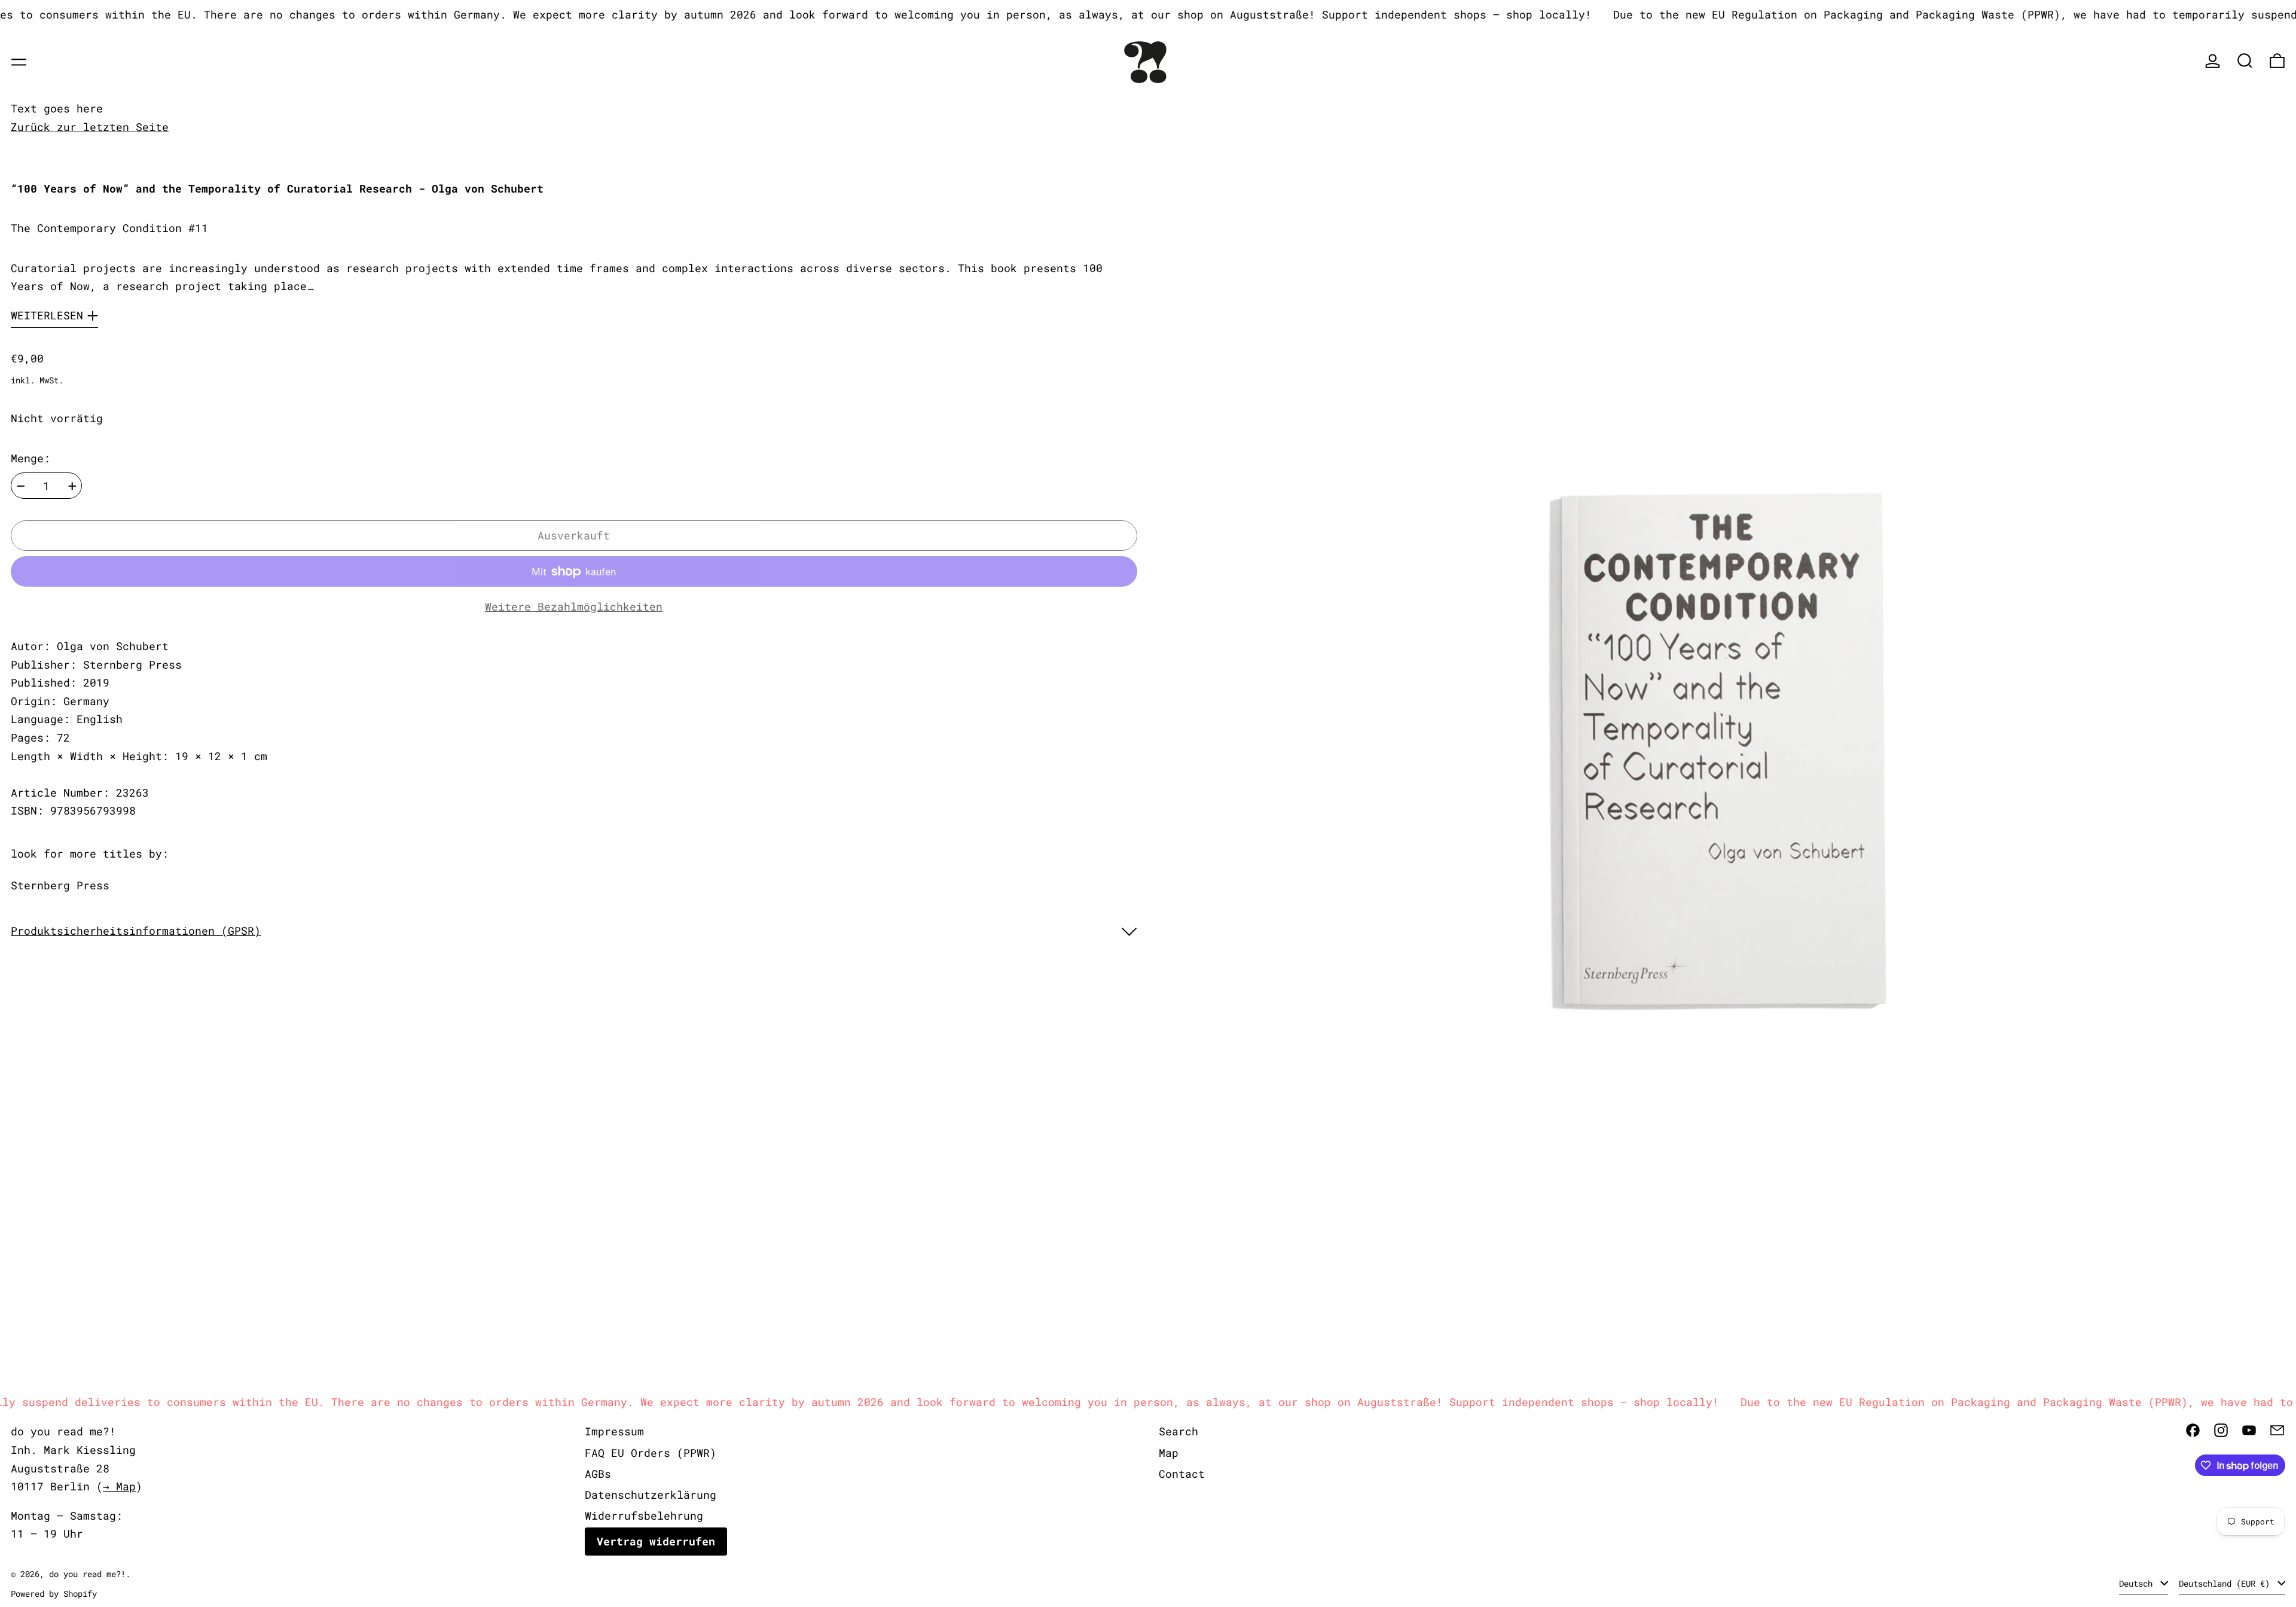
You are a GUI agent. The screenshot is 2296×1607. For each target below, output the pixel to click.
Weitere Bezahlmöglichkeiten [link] (574, 606)
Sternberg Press (60, 885)
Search (1178, 1431)
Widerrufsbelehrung (644, 1515)
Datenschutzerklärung (651, 1495)
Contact (1182, 1474)
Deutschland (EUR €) (2227, 1583)
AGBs (598, 1474)
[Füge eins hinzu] (72, 486)
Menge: (30, 459)
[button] (2245, 61)
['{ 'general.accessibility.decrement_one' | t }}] (21, 486)
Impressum (614, 1431)
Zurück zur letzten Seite (90, 127)
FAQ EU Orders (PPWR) (651, 1453)
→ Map (119, 1486)
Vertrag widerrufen (656, 1541)
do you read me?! (87, 1574)
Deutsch (2138, 1583)
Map (1169, 1453)
